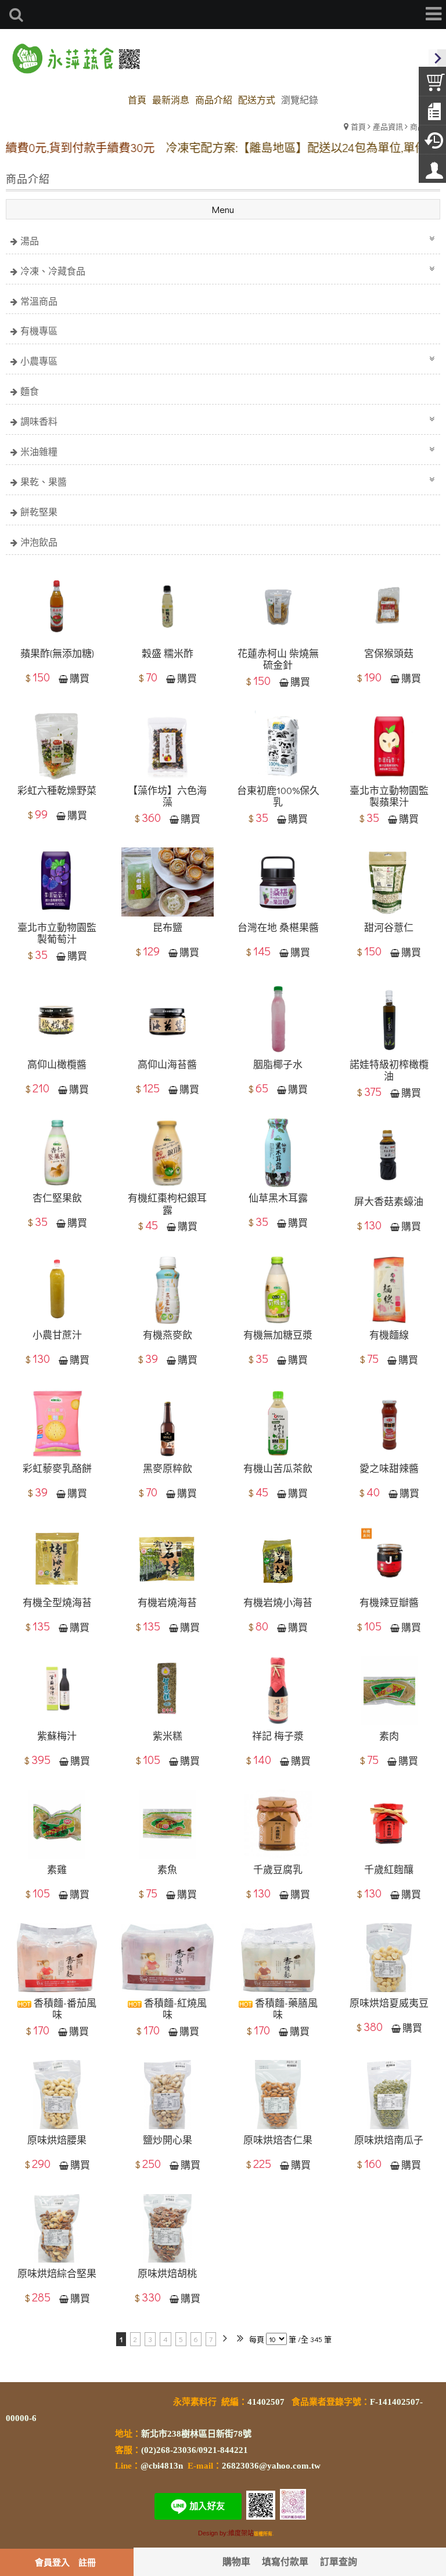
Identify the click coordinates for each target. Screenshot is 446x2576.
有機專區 (39, 331)
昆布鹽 (168, 928)
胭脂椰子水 (278, 1065)
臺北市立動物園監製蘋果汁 (389, 797)
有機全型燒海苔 (57, 1603)
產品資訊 (388, 126)
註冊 (87, 2562)
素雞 (57, 1870)
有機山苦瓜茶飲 (278, 1469)
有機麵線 (389, 1335)
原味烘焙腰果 (57, 2140)
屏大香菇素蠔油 (389, 1202)
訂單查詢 (339, 2561)
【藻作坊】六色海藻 (167, 797)
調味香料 (39, 421)
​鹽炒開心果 (168, 2140)
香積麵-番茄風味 (64, 2009)
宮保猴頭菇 (389, 654)
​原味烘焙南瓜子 (389, 2140)
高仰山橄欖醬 (57, 1065)
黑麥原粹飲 (168, 1469)
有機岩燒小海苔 (278, 1603)
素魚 (167, 1870)
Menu (223, 209)
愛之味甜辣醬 (389, 1469)
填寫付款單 (285, 2561)
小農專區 (39, 361)
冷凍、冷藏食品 (53, 271)
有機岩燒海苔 (167, 1603)
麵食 (30, 391)
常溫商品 (39, 301)
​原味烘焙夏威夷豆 (389, 2003)
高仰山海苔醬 (167, 1065)
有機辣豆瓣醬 (389, 1603)
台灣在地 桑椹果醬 (278, 928)
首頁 (358, 126)
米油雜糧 (39, 451)
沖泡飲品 (39, 542)
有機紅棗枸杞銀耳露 (167, 1204)
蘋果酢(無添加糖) (57, 654)
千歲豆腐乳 (278, 1870)
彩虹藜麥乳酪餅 (57, 1469)
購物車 (236, 2561)
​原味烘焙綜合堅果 (57, 2274)
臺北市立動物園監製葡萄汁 (57, 934)
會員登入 (52, 2562)
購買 (80, 679)
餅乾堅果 (39, 512)
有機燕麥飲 (168, 1335)
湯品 (30, 241)
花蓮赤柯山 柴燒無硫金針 (278, 660)
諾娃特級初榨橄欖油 (389, 1071)
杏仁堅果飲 (57, 1198)
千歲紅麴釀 (389, 1870)
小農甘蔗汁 (57, 1335)
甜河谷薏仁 (389, 928)
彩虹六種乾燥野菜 (57, 791)
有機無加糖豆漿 (278, 1335)
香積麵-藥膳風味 (285, 2009)
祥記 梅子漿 (278, 1736)
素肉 (389, 1736)
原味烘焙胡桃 (167, 2274)
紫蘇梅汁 (57, 1736)
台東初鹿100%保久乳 (278, 797)
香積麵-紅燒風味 (174, 2009)
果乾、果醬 (44, 481)
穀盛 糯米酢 (168, 654)
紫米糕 (168, 1736)
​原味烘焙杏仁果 (278, 2140)
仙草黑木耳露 (278, 1198)
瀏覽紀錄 (300, 100)
